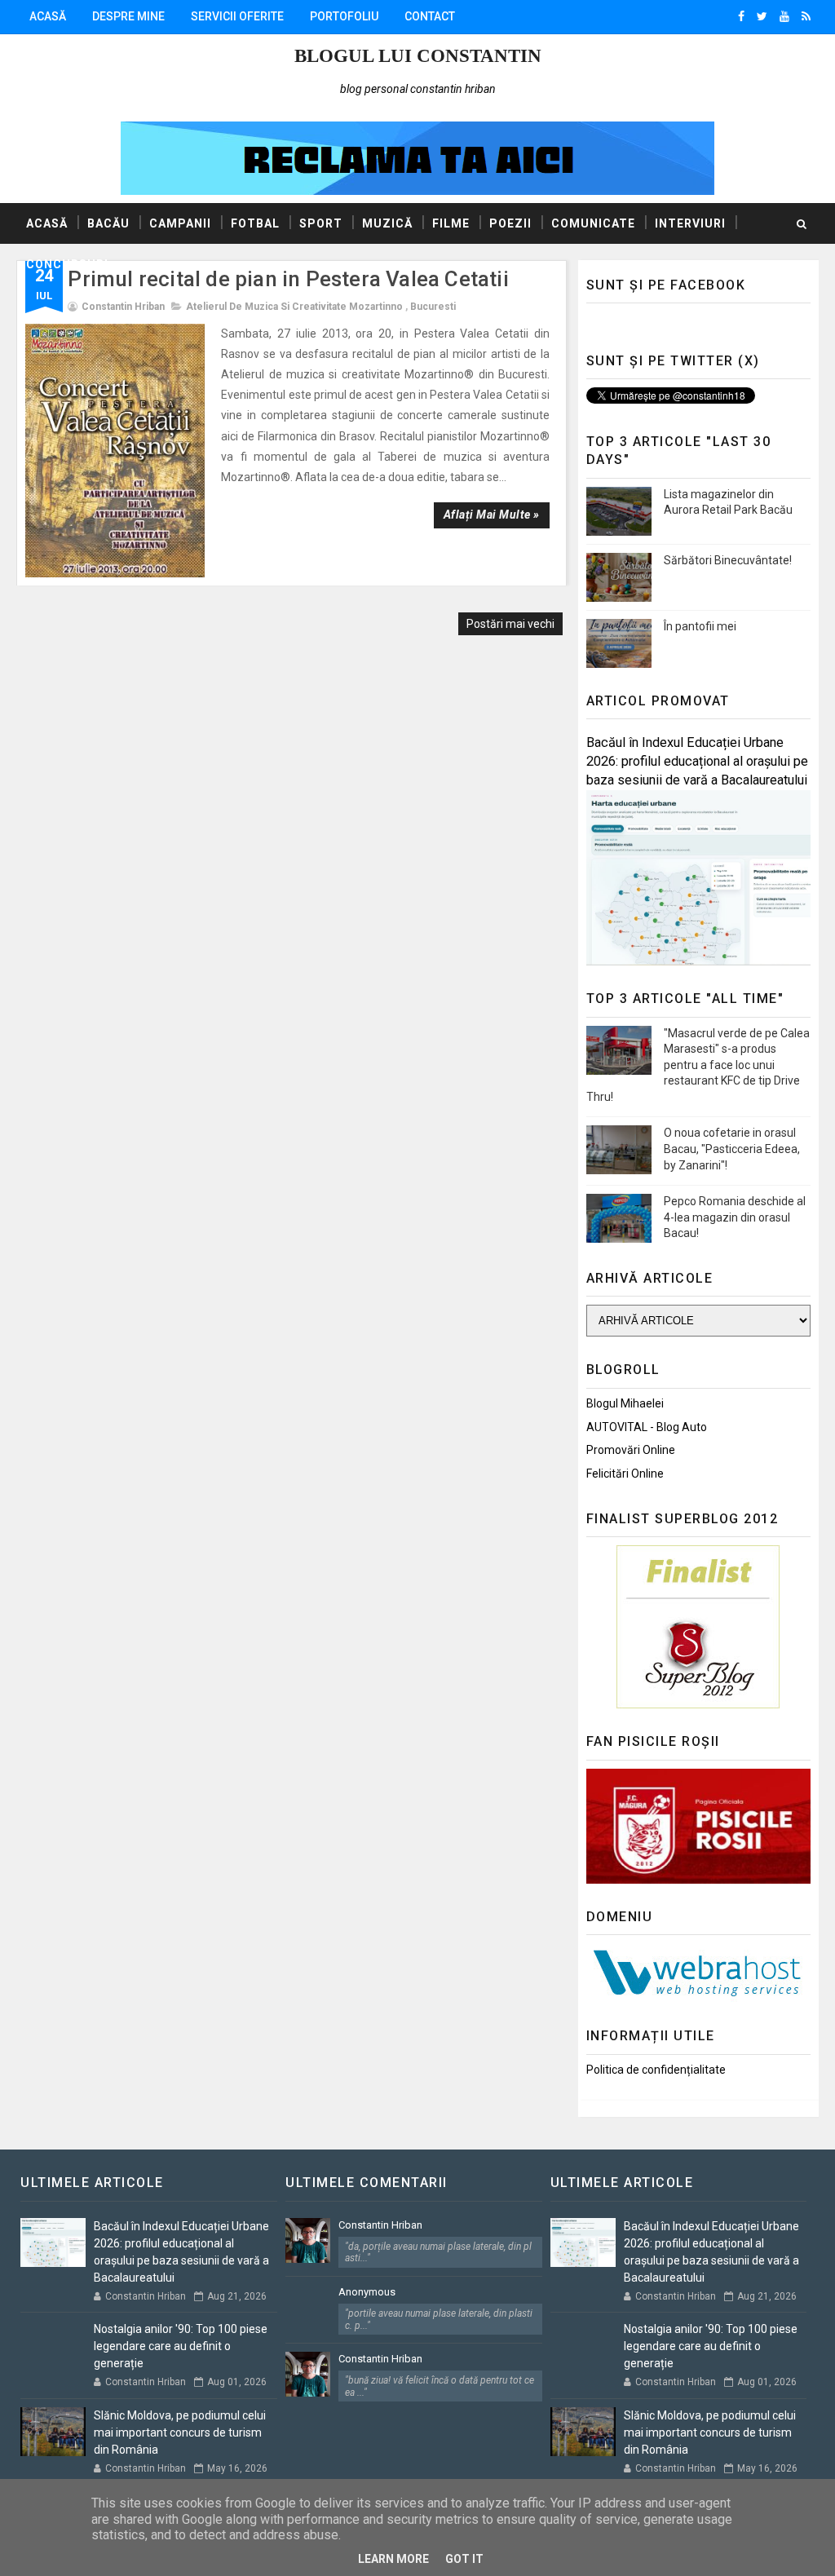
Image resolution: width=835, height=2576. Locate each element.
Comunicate (593, 223)
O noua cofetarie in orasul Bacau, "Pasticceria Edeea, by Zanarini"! (732, 1149)
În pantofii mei (700, 626)
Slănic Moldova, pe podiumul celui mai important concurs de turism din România (180, 2432)
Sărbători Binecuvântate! (728, 560)
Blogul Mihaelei (625, 1403)
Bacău (108, 223)
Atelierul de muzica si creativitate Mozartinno (294, 307)
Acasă (48, 16)
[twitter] (762, 16)
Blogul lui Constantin (418, 56)
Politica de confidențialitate (656, 2070)
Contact (430, 16)
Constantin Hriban (380, 2225)
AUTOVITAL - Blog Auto (647, 1427)
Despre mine (128, 16)
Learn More (393, 2559)
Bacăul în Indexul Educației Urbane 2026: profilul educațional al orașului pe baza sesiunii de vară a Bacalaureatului (697, 761)
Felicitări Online (625, 1474)
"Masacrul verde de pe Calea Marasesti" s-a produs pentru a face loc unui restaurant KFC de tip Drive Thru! (698, 1065)
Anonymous (367, 2292)
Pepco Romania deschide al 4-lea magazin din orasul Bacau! (735, 1217)
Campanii (180, 223)
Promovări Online (631, 1450)
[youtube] (784, 16)
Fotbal (255, 223)
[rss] (806, 16)
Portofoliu (344, 16)
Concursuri (67, 264)
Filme (451, 223)
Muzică (387, 223)
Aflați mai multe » (492, 515)
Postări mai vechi (510, 624)
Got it (464, 2559)
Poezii (510, 223)
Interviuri (690, 223)
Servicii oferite (237, 16)
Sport (321, 223)
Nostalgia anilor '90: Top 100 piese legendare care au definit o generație (181, 2346)
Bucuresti (433, 307)
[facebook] (741, 16)
